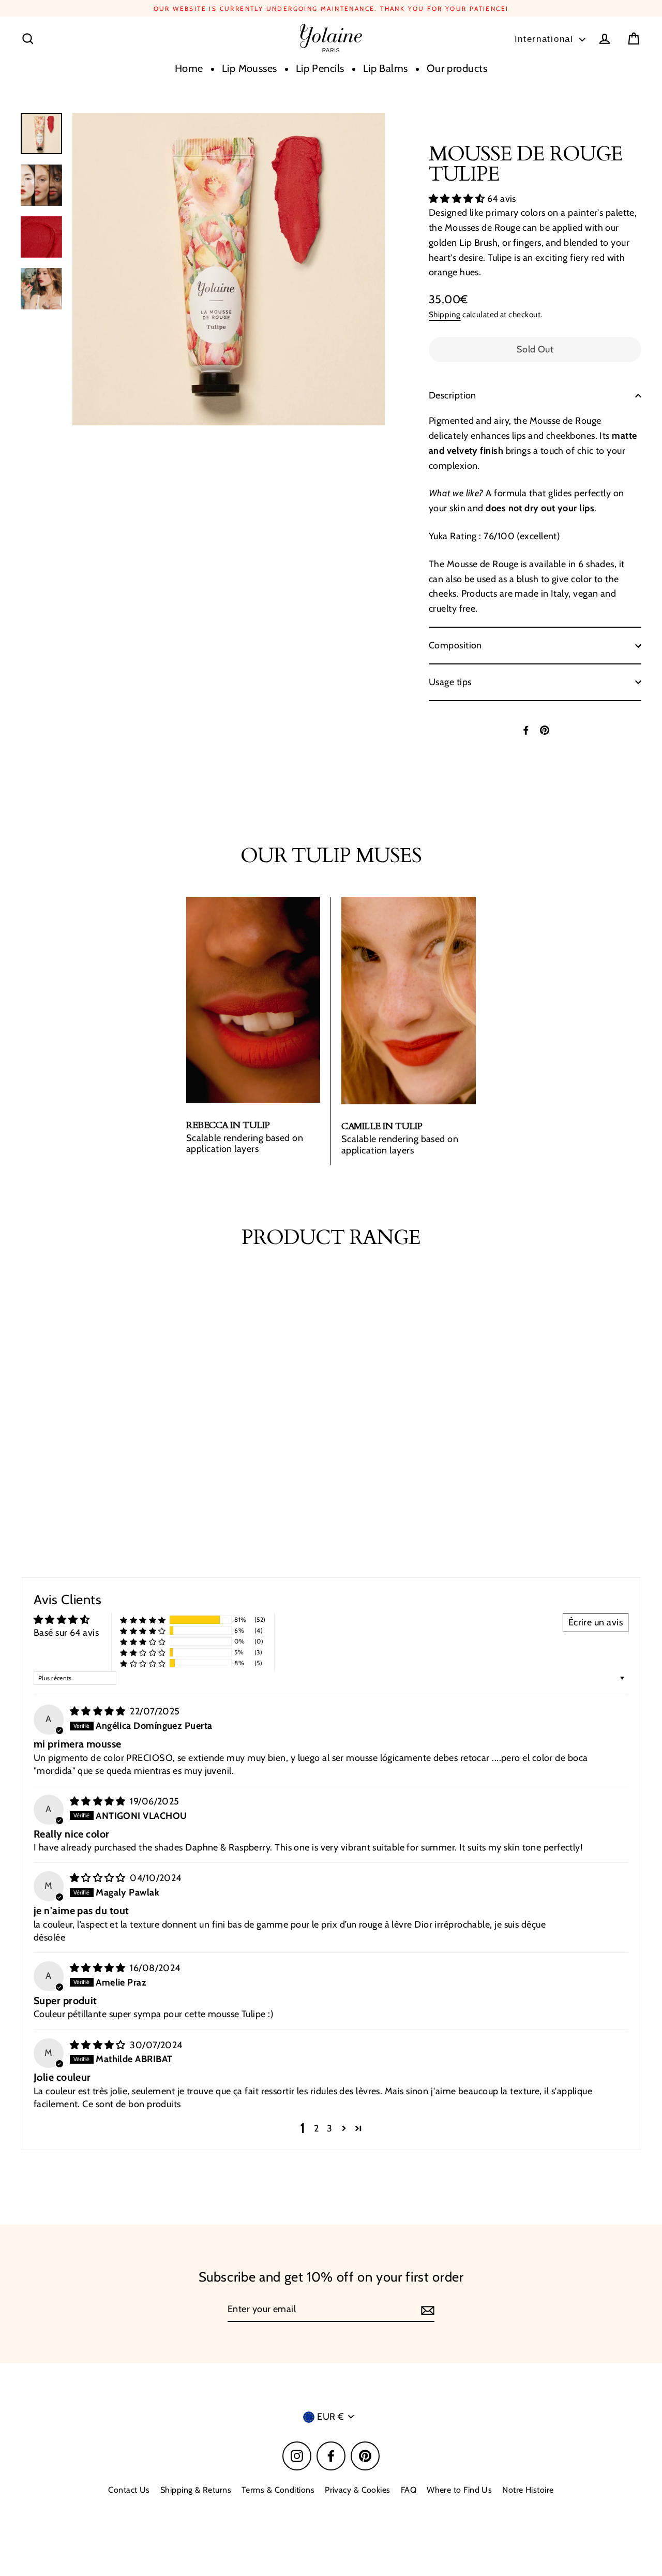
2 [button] (316, 2128)
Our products (457, 68)
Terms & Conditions (278, 2490)
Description (453, 395)
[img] (99, 1711)
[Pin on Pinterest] (545, 730)
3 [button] (329, 2128)
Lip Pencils (320, 68)
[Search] (28, 39)
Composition (455, 645)
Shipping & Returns (196, 2490)
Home (189, 68)
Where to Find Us (459, 2490)
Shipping (445, 314)
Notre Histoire (528, 2490)
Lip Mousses (250, 68)
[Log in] (605, 39)
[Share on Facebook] (526, 730)
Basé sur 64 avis (66, 1633)
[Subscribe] (426, 2310)
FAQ (409, 2490)
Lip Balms (386, 68)
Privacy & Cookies (358, 2490)
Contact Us (129, 2490)
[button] (458, 199)
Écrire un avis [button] (596, 1622)
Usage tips (450, 682)
